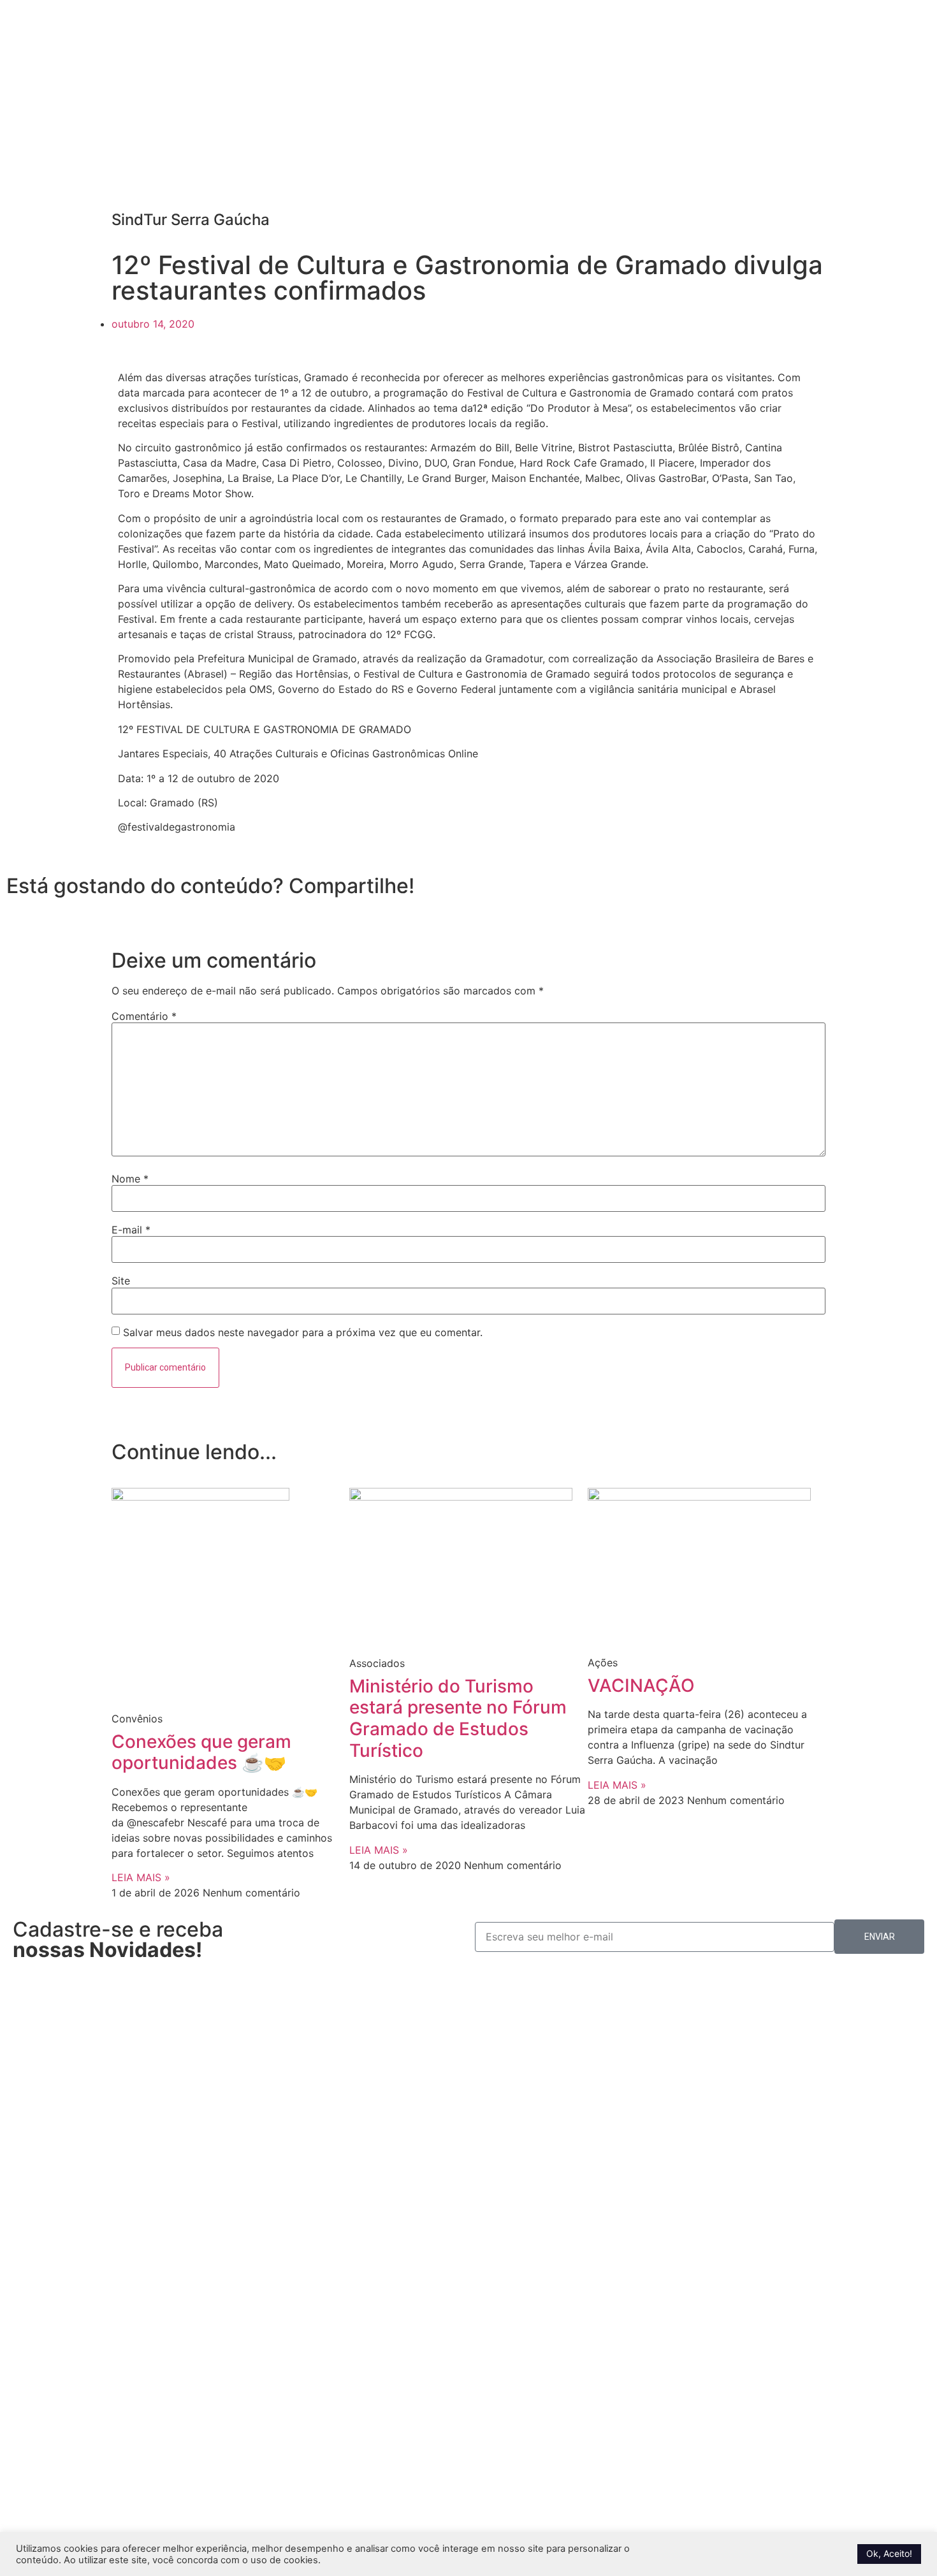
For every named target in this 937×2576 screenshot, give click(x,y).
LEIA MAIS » (141, 1877)
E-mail (131, 1230)
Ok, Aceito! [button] (889, 2553)
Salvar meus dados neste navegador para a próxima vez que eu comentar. (303, 1332)
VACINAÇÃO (641, 1685)
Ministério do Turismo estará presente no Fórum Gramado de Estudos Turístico (458, 1718)
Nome (130, 1179)
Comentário (144, 1016)
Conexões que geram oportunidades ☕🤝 (201, 1752)
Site (121, 1281)
